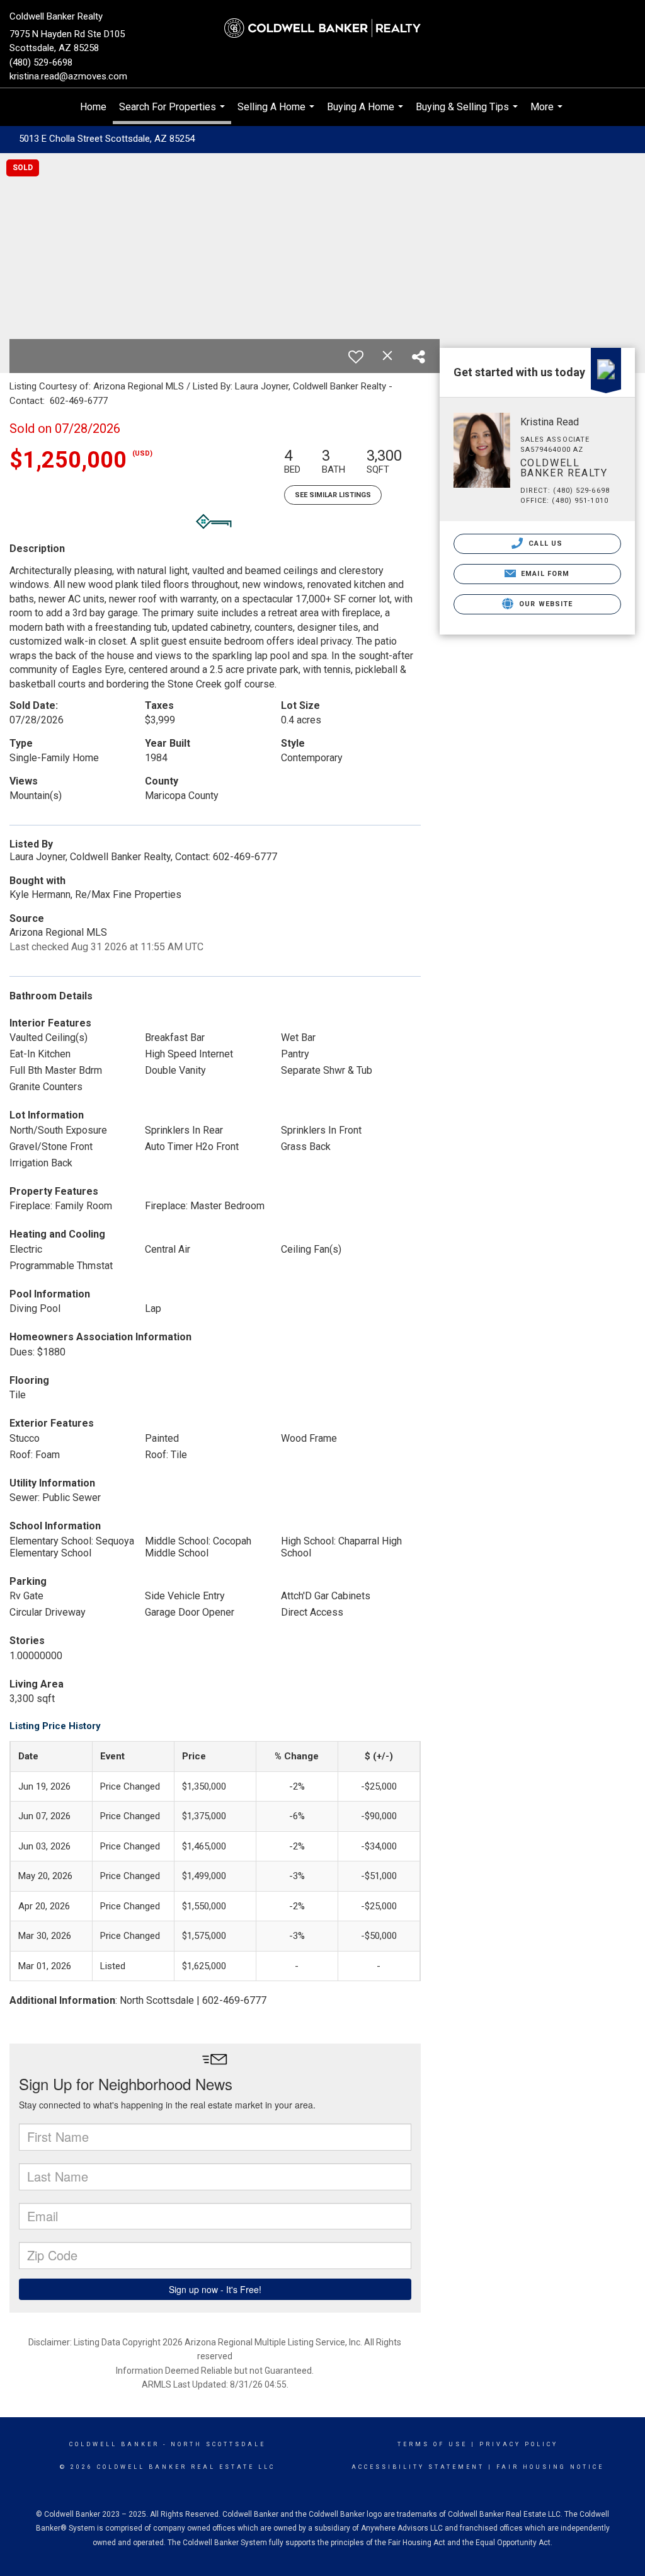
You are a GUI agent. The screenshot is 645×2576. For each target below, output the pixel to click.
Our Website (545, 604)
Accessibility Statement (418, 2467)
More (548, 113)
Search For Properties (174, 112)
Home (93, 107)
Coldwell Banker (114, 2444)
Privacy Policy (519, 2444)
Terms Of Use (432, 2444)
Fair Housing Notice (550, 2467)
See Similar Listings (333, 495)
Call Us (544, 543)
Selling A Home (277, 113)
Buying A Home (367, 113)
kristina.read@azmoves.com (68, 76)
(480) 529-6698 (41, 62)
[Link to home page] (322, 28)
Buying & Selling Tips (468, 113)
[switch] (356, 357)
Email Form (544, 574)
